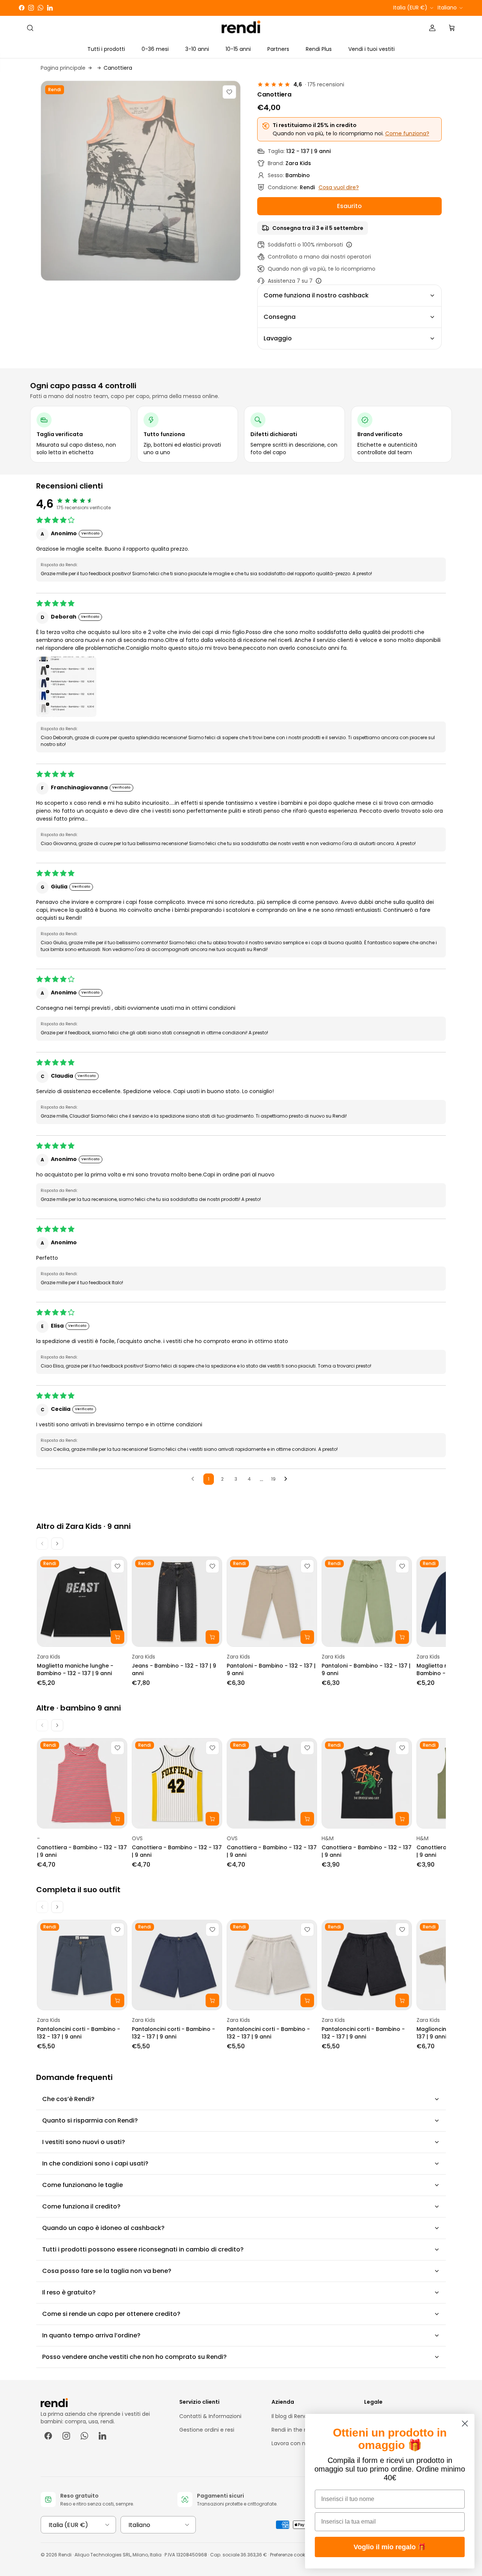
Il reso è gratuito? (69, 2292)
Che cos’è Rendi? (68, 2099)
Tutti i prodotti (106, 49)
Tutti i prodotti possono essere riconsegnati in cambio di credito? (143, 2249)
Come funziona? (407, 133)
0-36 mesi (155, 49)
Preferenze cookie (289, 2555)
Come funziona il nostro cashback (316, 295)
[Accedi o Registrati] (432, 28)
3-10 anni (197, 49)
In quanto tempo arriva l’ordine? (91, 2335)
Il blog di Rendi (290, 2416)
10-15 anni (238, 49)
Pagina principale (63, 68)
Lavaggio (278, 338)
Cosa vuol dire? (339, 187)
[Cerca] (30, 28)
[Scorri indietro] (42, 1544)
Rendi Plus (319, 49)
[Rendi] (241, 28)
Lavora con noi (291, 2443)
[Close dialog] (465, 2424)
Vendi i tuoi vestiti (371, 49)
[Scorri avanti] (57, 1544)
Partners (278, 49)
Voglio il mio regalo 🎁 (390, 2547)
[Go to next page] (288, 1479)
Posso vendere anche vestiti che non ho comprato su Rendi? (134, 2357)
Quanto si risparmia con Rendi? (90, 2120)
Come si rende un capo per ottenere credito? (111, 2314)
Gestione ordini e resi (207, 2430)
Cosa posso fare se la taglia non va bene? (107, 2271)
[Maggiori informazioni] (349, 245)
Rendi (65, 2555)
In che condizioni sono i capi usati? (95, 2163)
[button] (66, 687)
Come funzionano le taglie (82, 2185)
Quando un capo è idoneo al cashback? (103, 2228)
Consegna (280, 317)
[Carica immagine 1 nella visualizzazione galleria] (141, 181)
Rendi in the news (294, 2430)
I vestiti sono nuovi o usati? (84, 2142)
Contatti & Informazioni (210, 2416)
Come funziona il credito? (81, 2206)
